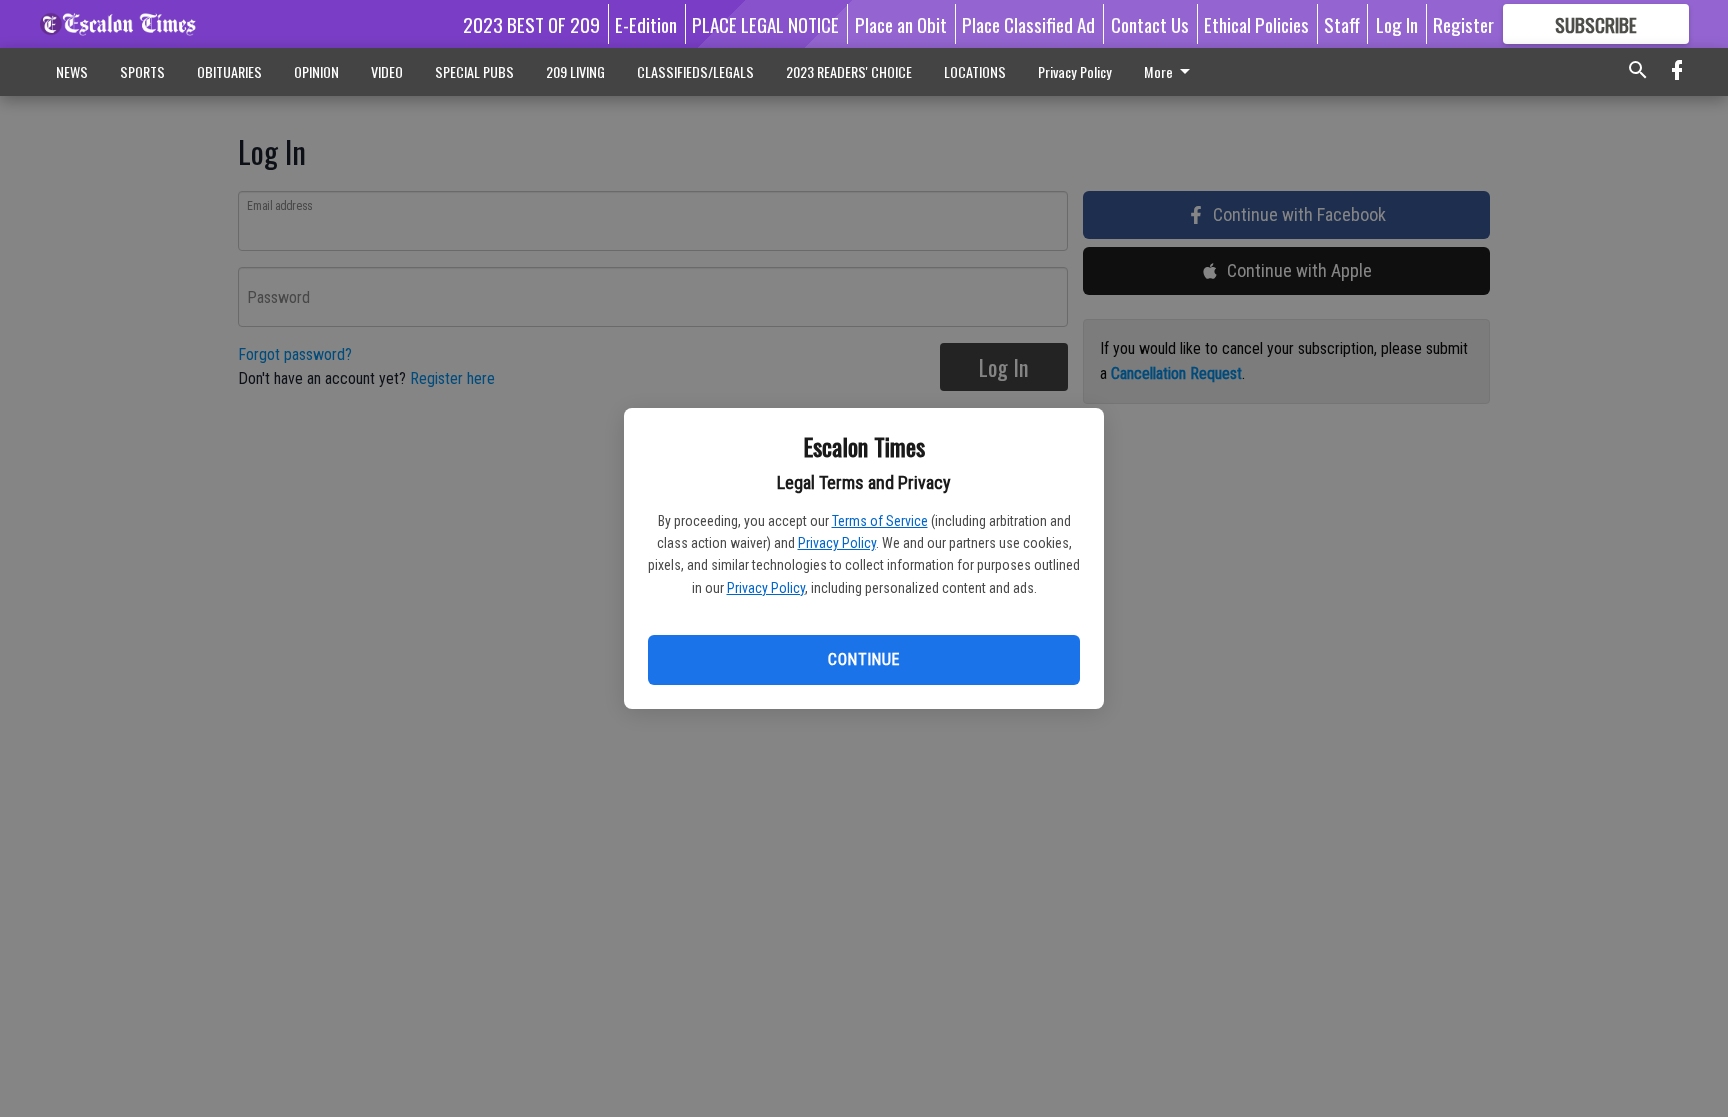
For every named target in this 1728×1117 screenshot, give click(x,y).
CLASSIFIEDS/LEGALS (695, 71)
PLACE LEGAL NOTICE (765, 24)
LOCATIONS (975, 71)
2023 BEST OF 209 (531, 24)
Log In (1397, 24)
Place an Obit (901, 24)
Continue (863, 659)
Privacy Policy (837, 543)
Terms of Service (880, 521)
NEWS (72, 71)
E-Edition (646, 24)
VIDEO (387, 71)
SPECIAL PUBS (474, 71)
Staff (1342, 24)
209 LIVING (575, 71)
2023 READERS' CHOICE (849, 71)
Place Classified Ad (1028, 24)
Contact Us (1150, 24)
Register (1463, 24)
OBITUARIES (229, 71)
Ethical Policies (1256, 24)
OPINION (316, 71)
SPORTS (142, 71)
